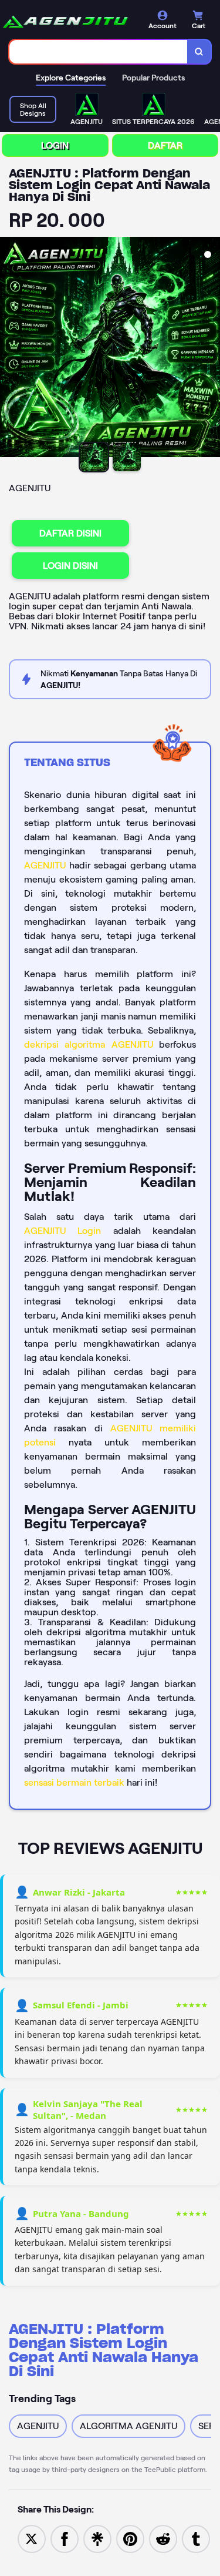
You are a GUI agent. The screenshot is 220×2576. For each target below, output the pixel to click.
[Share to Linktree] (97, 2538)
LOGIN (55, 145)
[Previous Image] (9, 349)
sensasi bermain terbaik (74, 1782)
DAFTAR (165, 145)
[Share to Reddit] (163, 2538)
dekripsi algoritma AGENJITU (89, 1044)
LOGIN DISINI (70, 566)
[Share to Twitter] (32, 2538)
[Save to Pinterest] (130, 2538)
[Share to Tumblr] (196, 2538)
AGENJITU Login (62, 1231)
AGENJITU (45, 865)
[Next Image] (211, 349)
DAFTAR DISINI (70, 533)
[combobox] (99, 52)
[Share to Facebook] (65, 2538)
